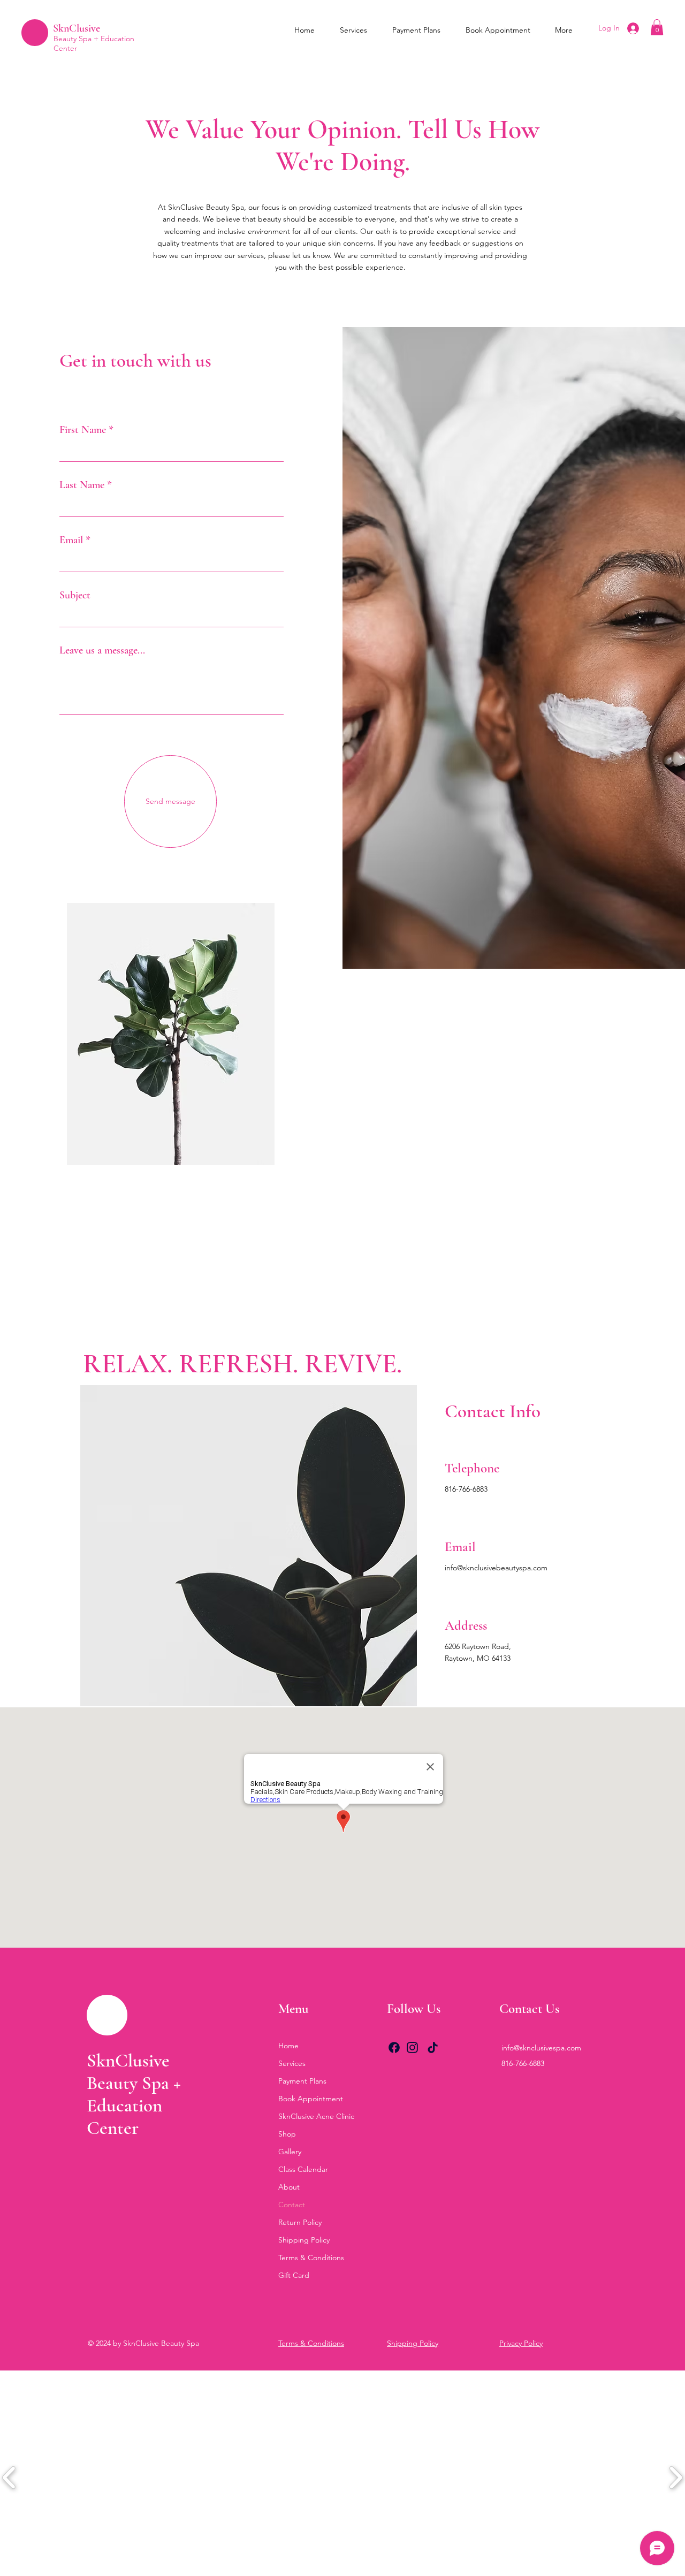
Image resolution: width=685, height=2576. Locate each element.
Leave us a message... (102, 650)
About (289, 2187)
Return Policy (300, 2222)
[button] (657, 27)
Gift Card (294, 2275)
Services (292, 2063)
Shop (287, 2134)
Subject (75, 595)
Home (288, 2046)
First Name (83, 430)
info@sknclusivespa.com (541, 2048)
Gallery (290, 2152)
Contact (292, 2205)
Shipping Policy (304, 2240)
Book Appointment (311, 2099)
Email (71, 540)
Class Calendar (303, 2169)
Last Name (82, 485)
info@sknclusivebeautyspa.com (496, 1568)
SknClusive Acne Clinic (316, 2116)
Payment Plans (302, 2081)
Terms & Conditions (311, 2258)
